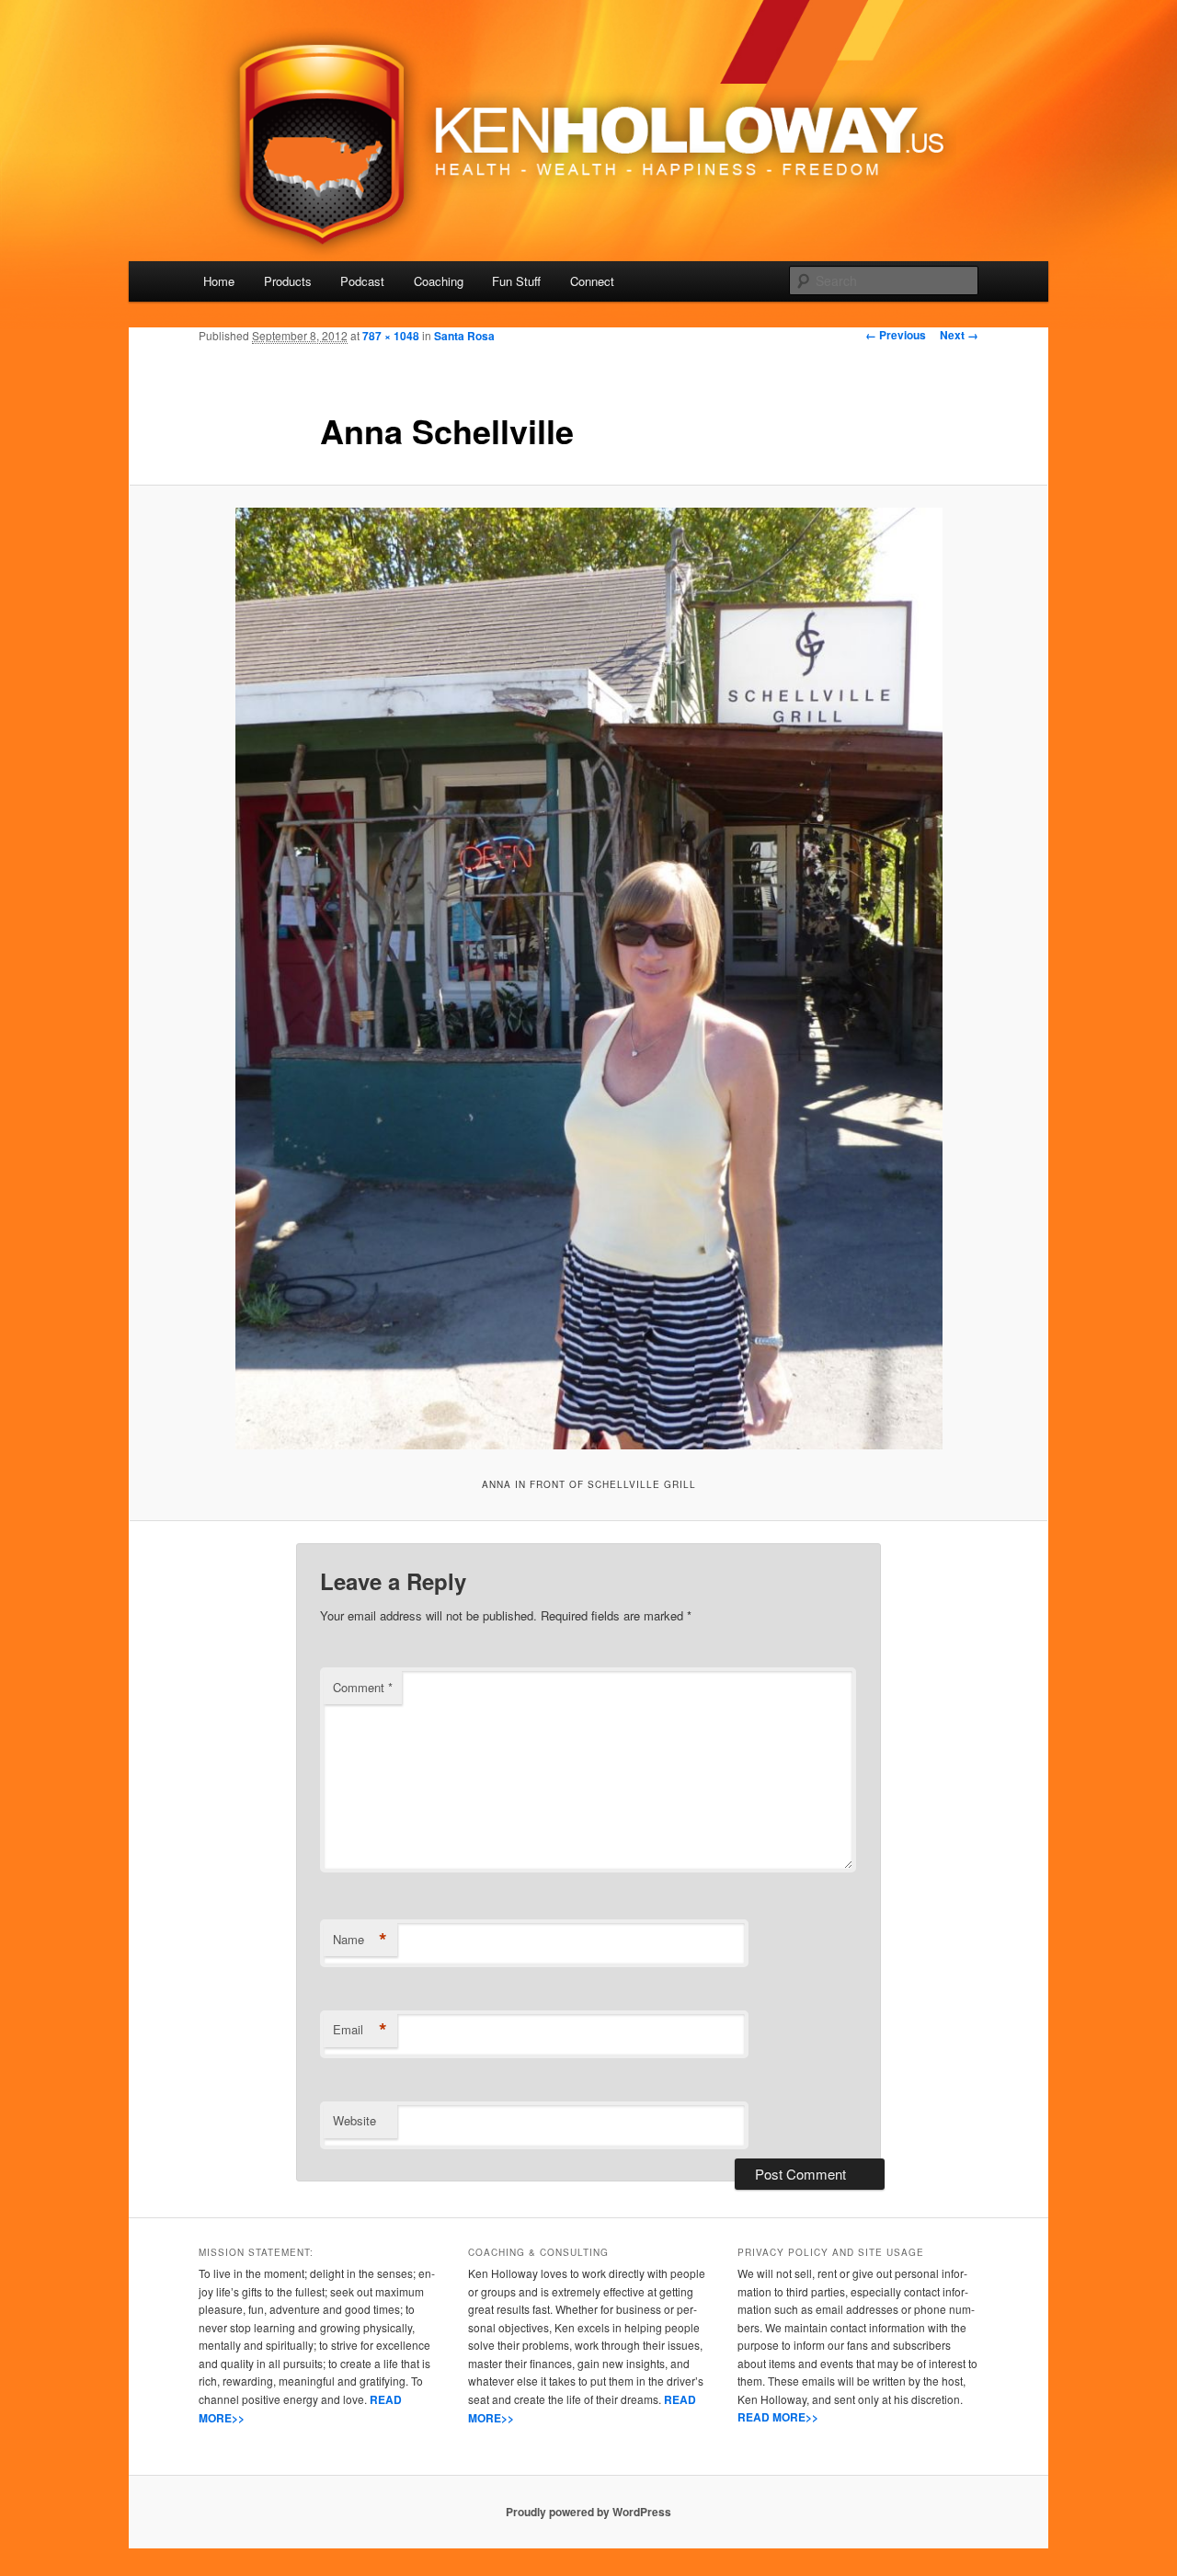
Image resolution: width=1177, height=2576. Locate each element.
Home (219, 281)
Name (360, 1940)
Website (354, 2120)
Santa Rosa (464, 336)
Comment (363, 1687)
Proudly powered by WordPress (588, 2512)
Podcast (362, 281)
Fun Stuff (516, 281)
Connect (592, 281)
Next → (959, 335)
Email (360, 2030)
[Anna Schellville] (588, 979)
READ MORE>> (778, 2417)
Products (288, 281)
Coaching (439, 281)
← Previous (896, 335)
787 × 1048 (391, 336)
